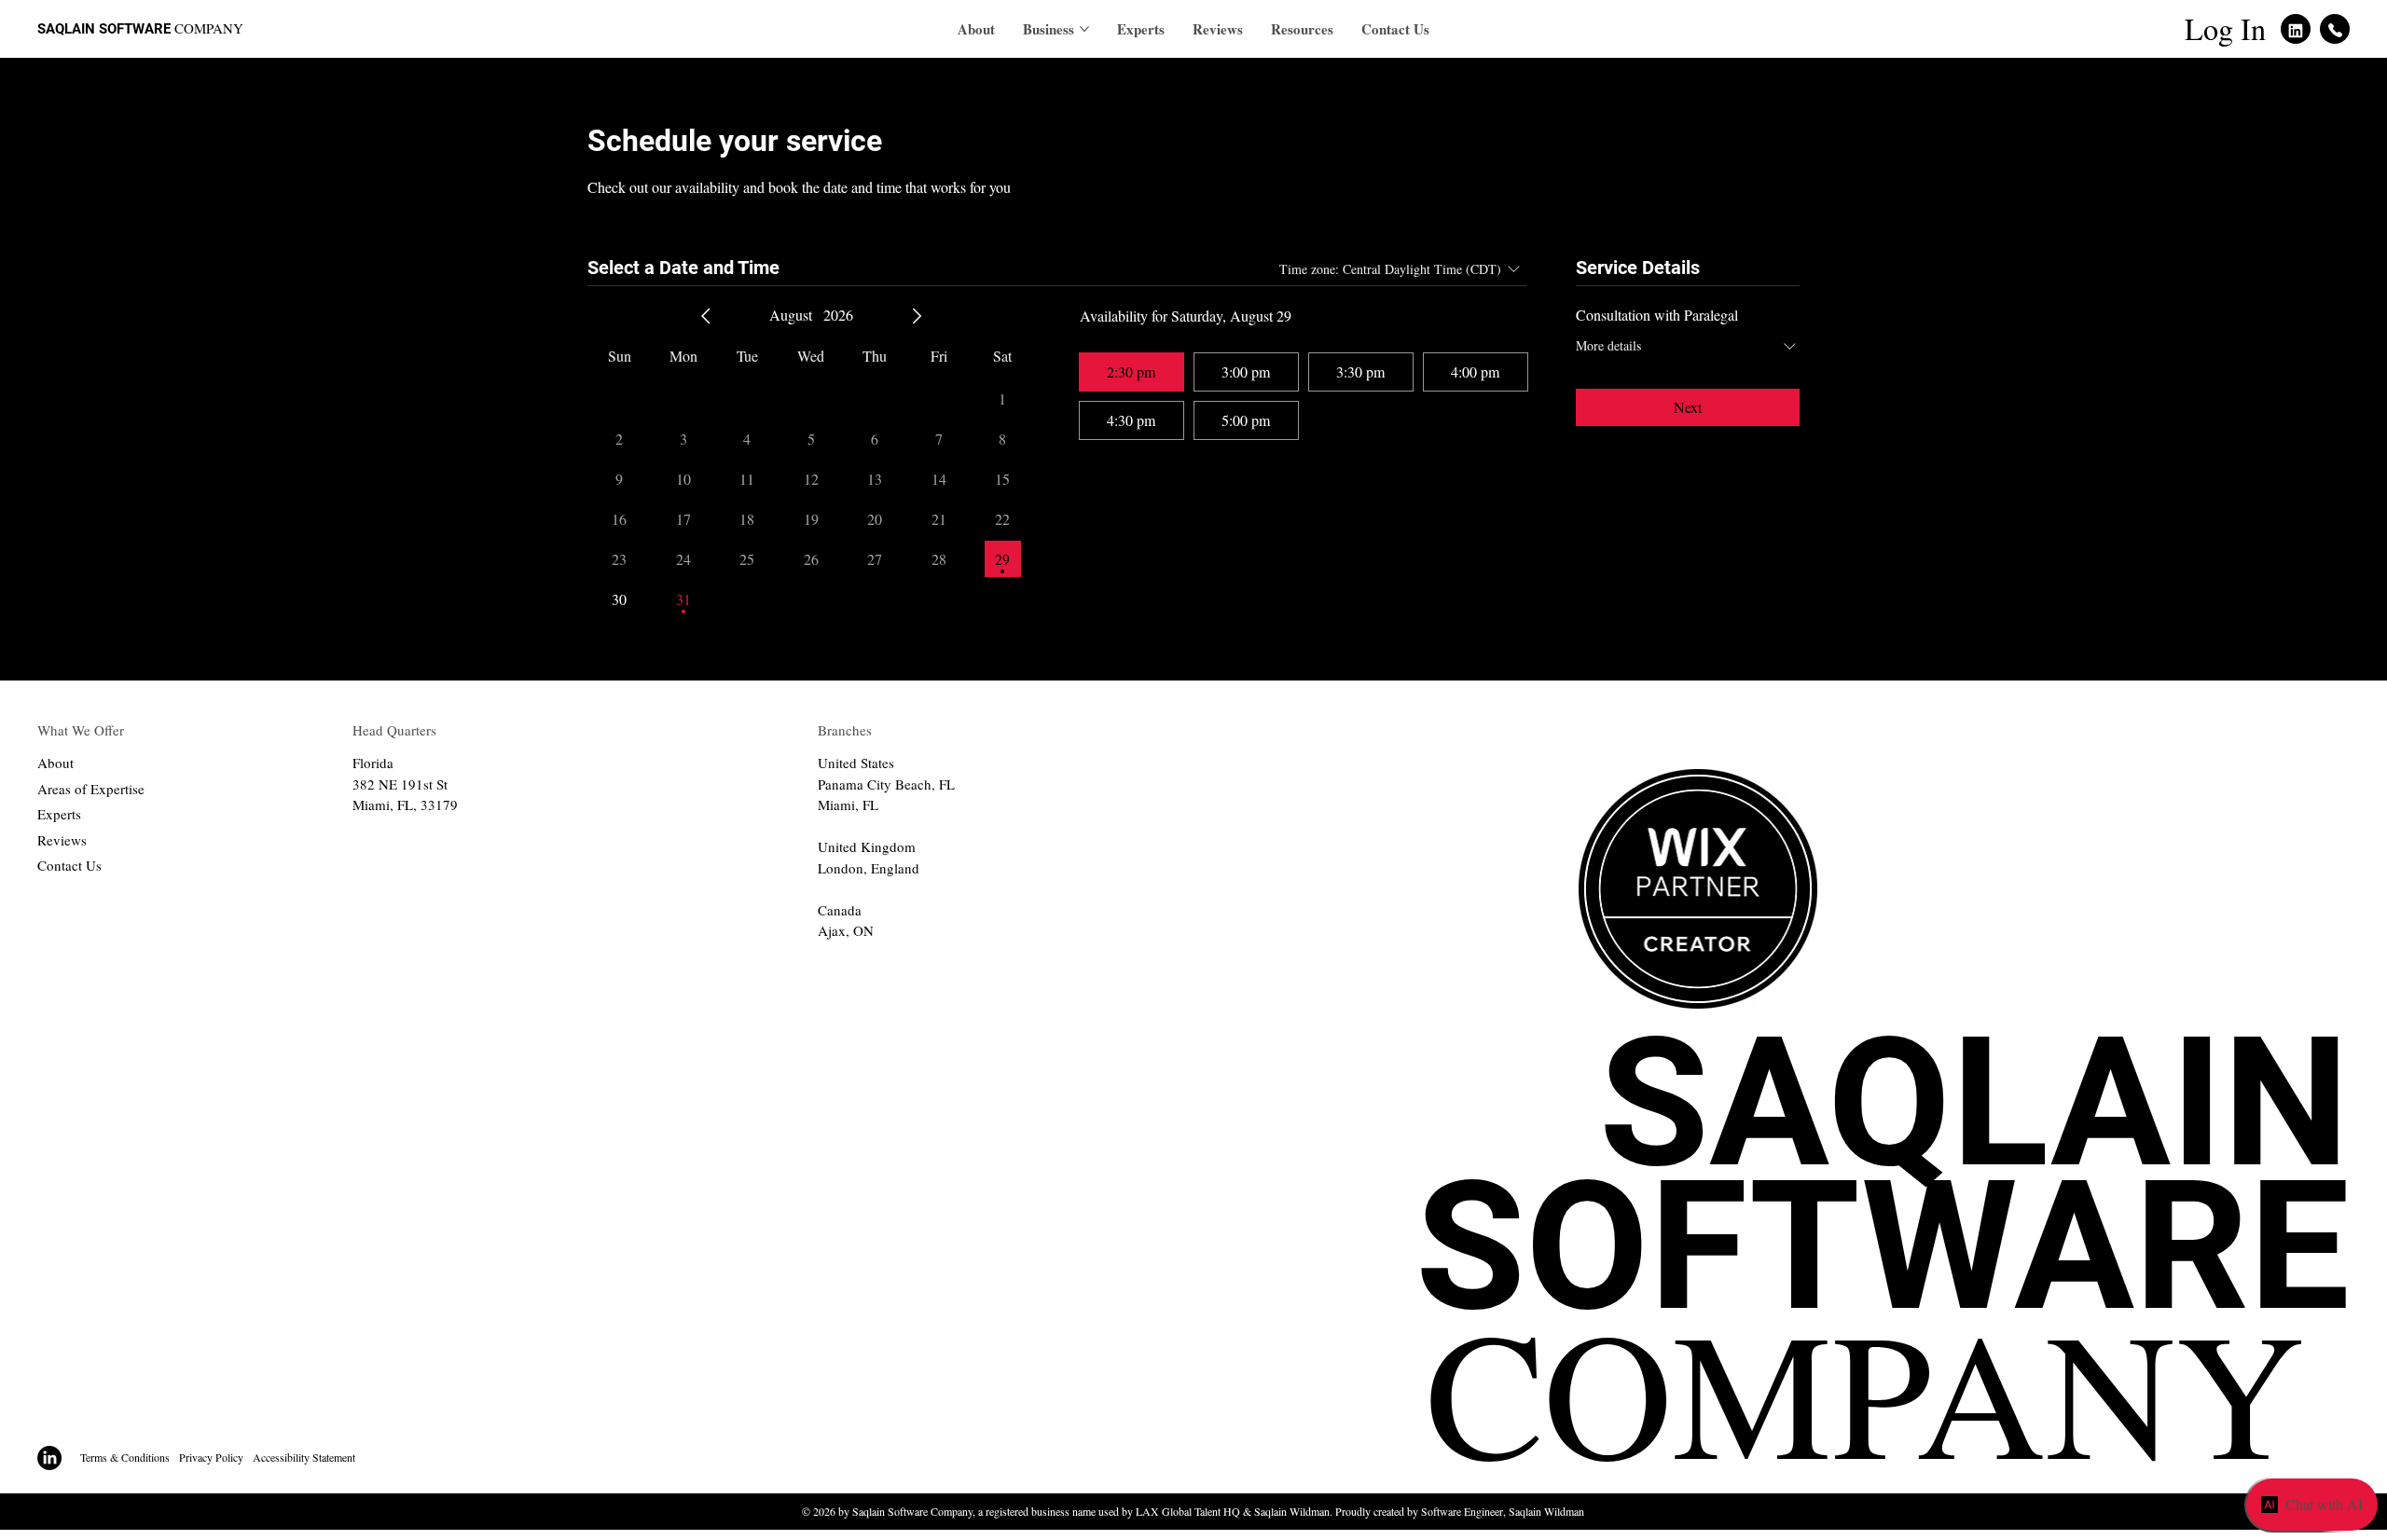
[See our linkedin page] (2296, 29)
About (55, 763)
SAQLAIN (68, 29)
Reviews (62, 840)
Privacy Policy (211, 1457)
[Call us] (2335, 29)
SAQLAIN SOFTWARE (1883, 1251)
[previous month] (706, 316)
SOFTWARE (137, 29)
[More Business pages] (1084, 29)
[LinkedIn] (49, 1458)
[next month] (917, 316)
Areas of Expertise (91, 789)
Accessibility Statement (304, 1457)
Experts (59, 814)
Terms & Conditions (125, 1457)
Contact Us (69, 865)
